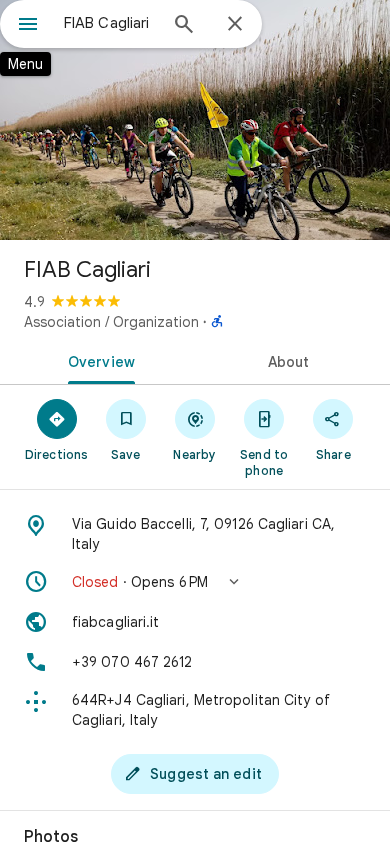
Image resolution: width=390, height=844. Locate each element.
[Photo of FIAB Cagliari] (195, 120)
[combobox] (110, 23)
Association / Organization (111, 322)
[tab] (97, 360)
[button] (195, 582)
